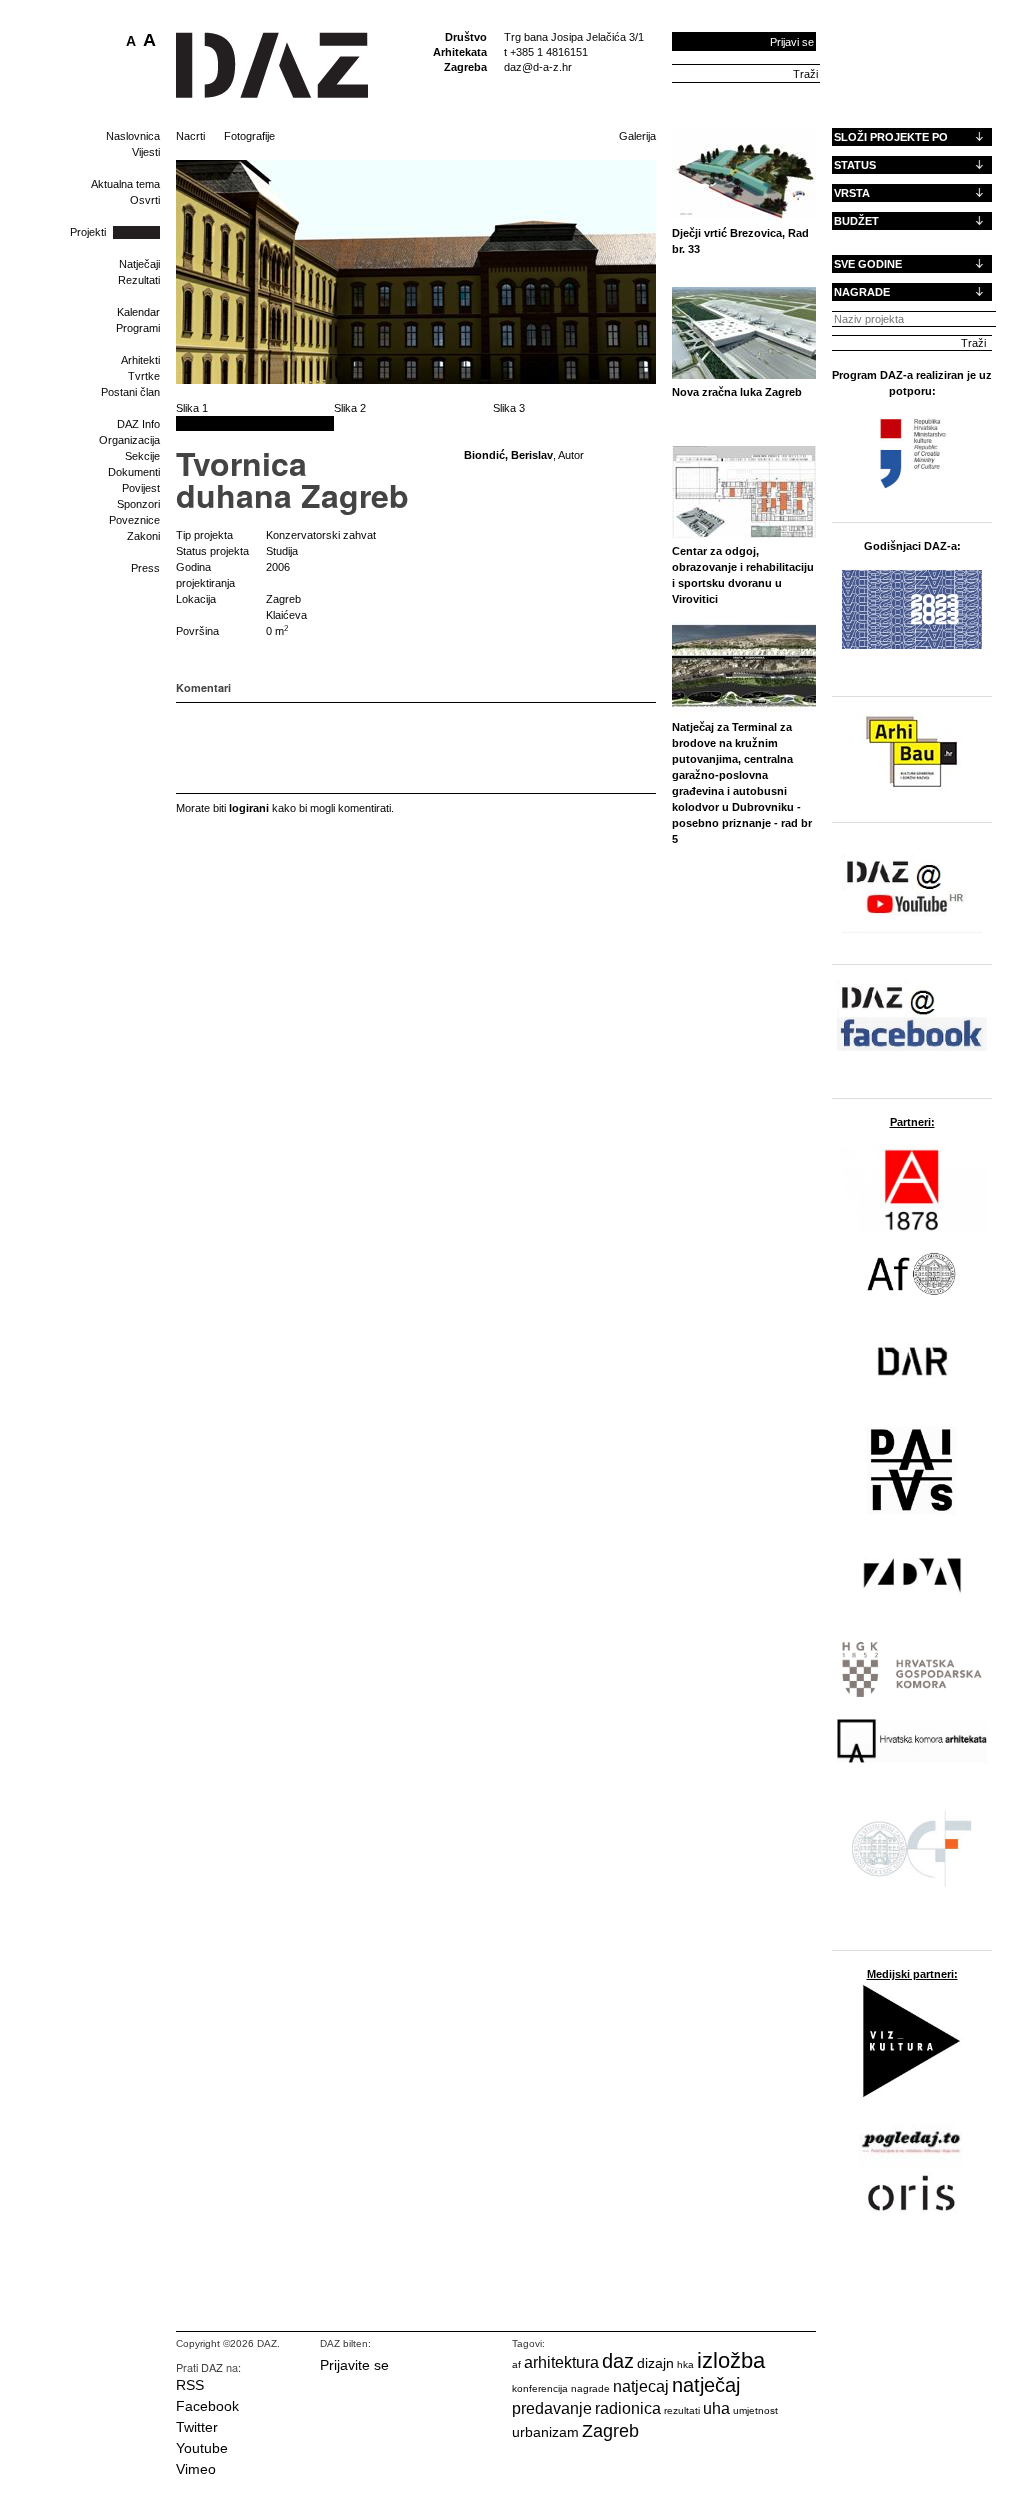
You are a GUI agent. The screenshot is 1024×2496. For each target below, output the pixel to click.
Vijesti (146, 152)
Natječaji (139, 264)
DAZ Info (138, 424)
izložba (731, 2360)
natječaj (706, 2385)
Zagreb (610, 2431)
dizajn (655, 2363)
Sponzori (138, 504)
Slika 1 (192, 408)
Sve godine (868, 264)
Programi (138, 328)
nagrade (590, 2388)
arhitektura (561, 2362)
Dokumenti (134, 472)
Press (145, 568)
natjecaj (641, 2386)
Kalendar (138, 312)
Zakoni (143, 536)
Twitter (197, 2427)
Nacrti (190, 136)
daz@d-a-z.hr (538, 67)
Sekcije (142, 456)
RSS (190, 2385)
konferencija (540, 2388)
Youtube (202, 2448)
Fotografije (249, 136)
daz (618, 2361)
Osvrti (145, 200)
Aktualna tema (125, 184)
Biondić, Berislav (508, 455)
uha (716, 2408)
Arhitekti (140, 360)
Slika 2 (350, 408)
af (516, 2364)
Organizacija (129, 440)
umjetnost (755, 2410)
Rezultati (139, 280)
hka (685, 2364)
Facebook (207, 2406)
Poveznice (134, 520)
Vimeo (196, 2469)
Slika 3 (509, 408)
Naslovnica (133, 136)
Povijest (141, 488)
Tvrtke (144, 376)
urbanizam (545, 2432)
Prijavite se (354, 2365)
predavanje (552, 2408)
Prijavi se (792, 42)
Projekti (88, 232)
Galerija (637, 136)
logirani (249, 808)
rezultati (682, 2410)
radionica (628, 2408)
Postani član (130, 392)
